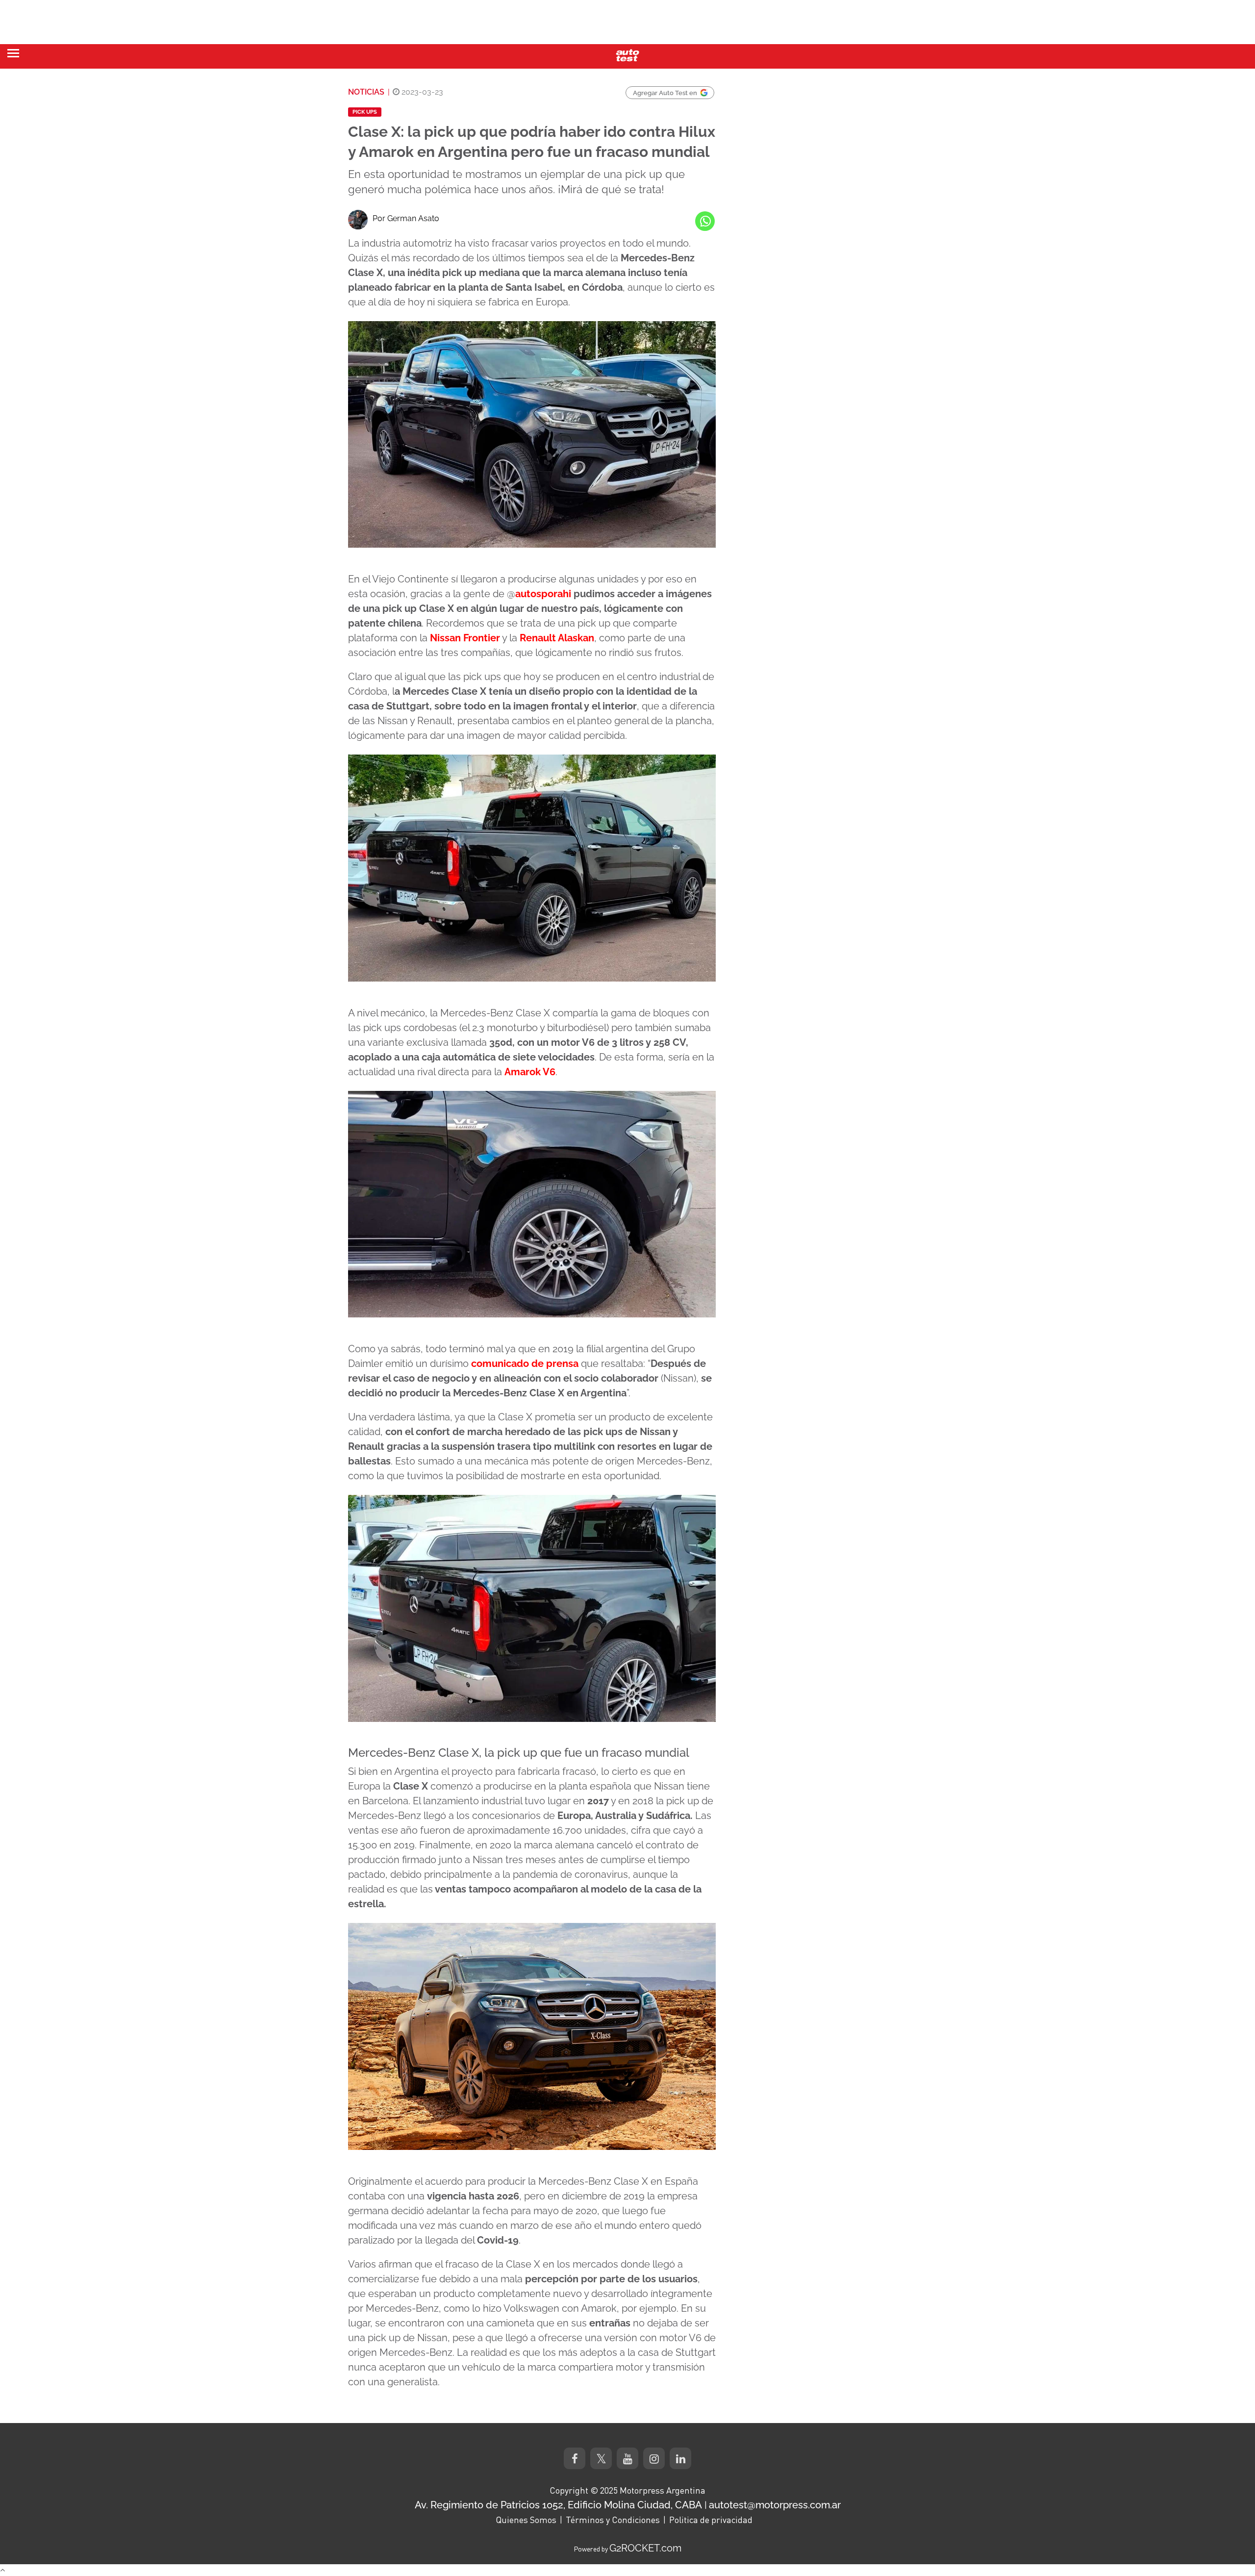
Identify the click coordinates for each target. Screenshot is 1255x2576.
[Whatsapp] (705, 221)
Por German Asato (406, 218)
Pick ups (365, 112)
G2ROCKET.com (645, 2548)
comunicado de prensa (525, 1364)
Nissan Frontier (465, 638)
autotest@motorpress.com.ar (775, 2505)
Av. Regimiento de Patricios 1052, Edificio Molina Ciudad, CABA (558, 2505)
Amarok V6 (530, 1072)
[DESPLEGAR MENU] (13, 53)
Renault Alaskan (557, 638)
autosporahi (543, 594)
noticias (366, 92)
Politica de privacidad (711, 2520)
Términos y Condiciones (613, 2520)
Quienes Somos (526, 2520)
